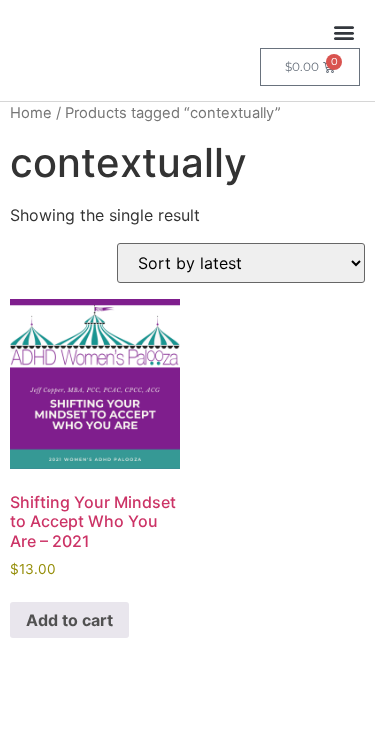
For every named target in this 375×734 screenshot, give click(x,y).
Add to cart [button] (69, 620)
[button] (343, 31)
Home (31, 113)
